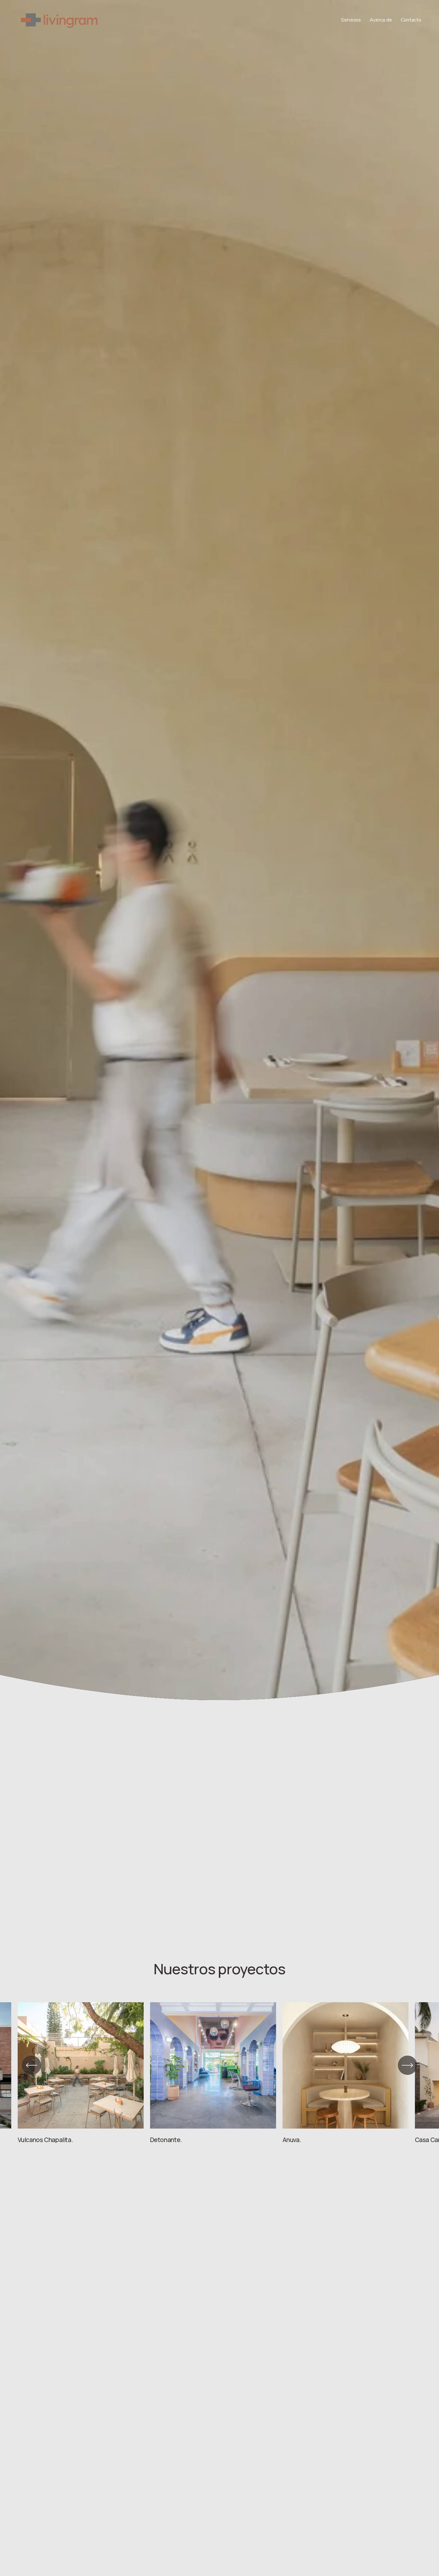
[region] (219, 2073)
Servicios (351, 20)
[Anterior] (31, 2065)
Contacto (411, 20)
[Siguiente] (408, 2065)
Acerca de (381, 20)
